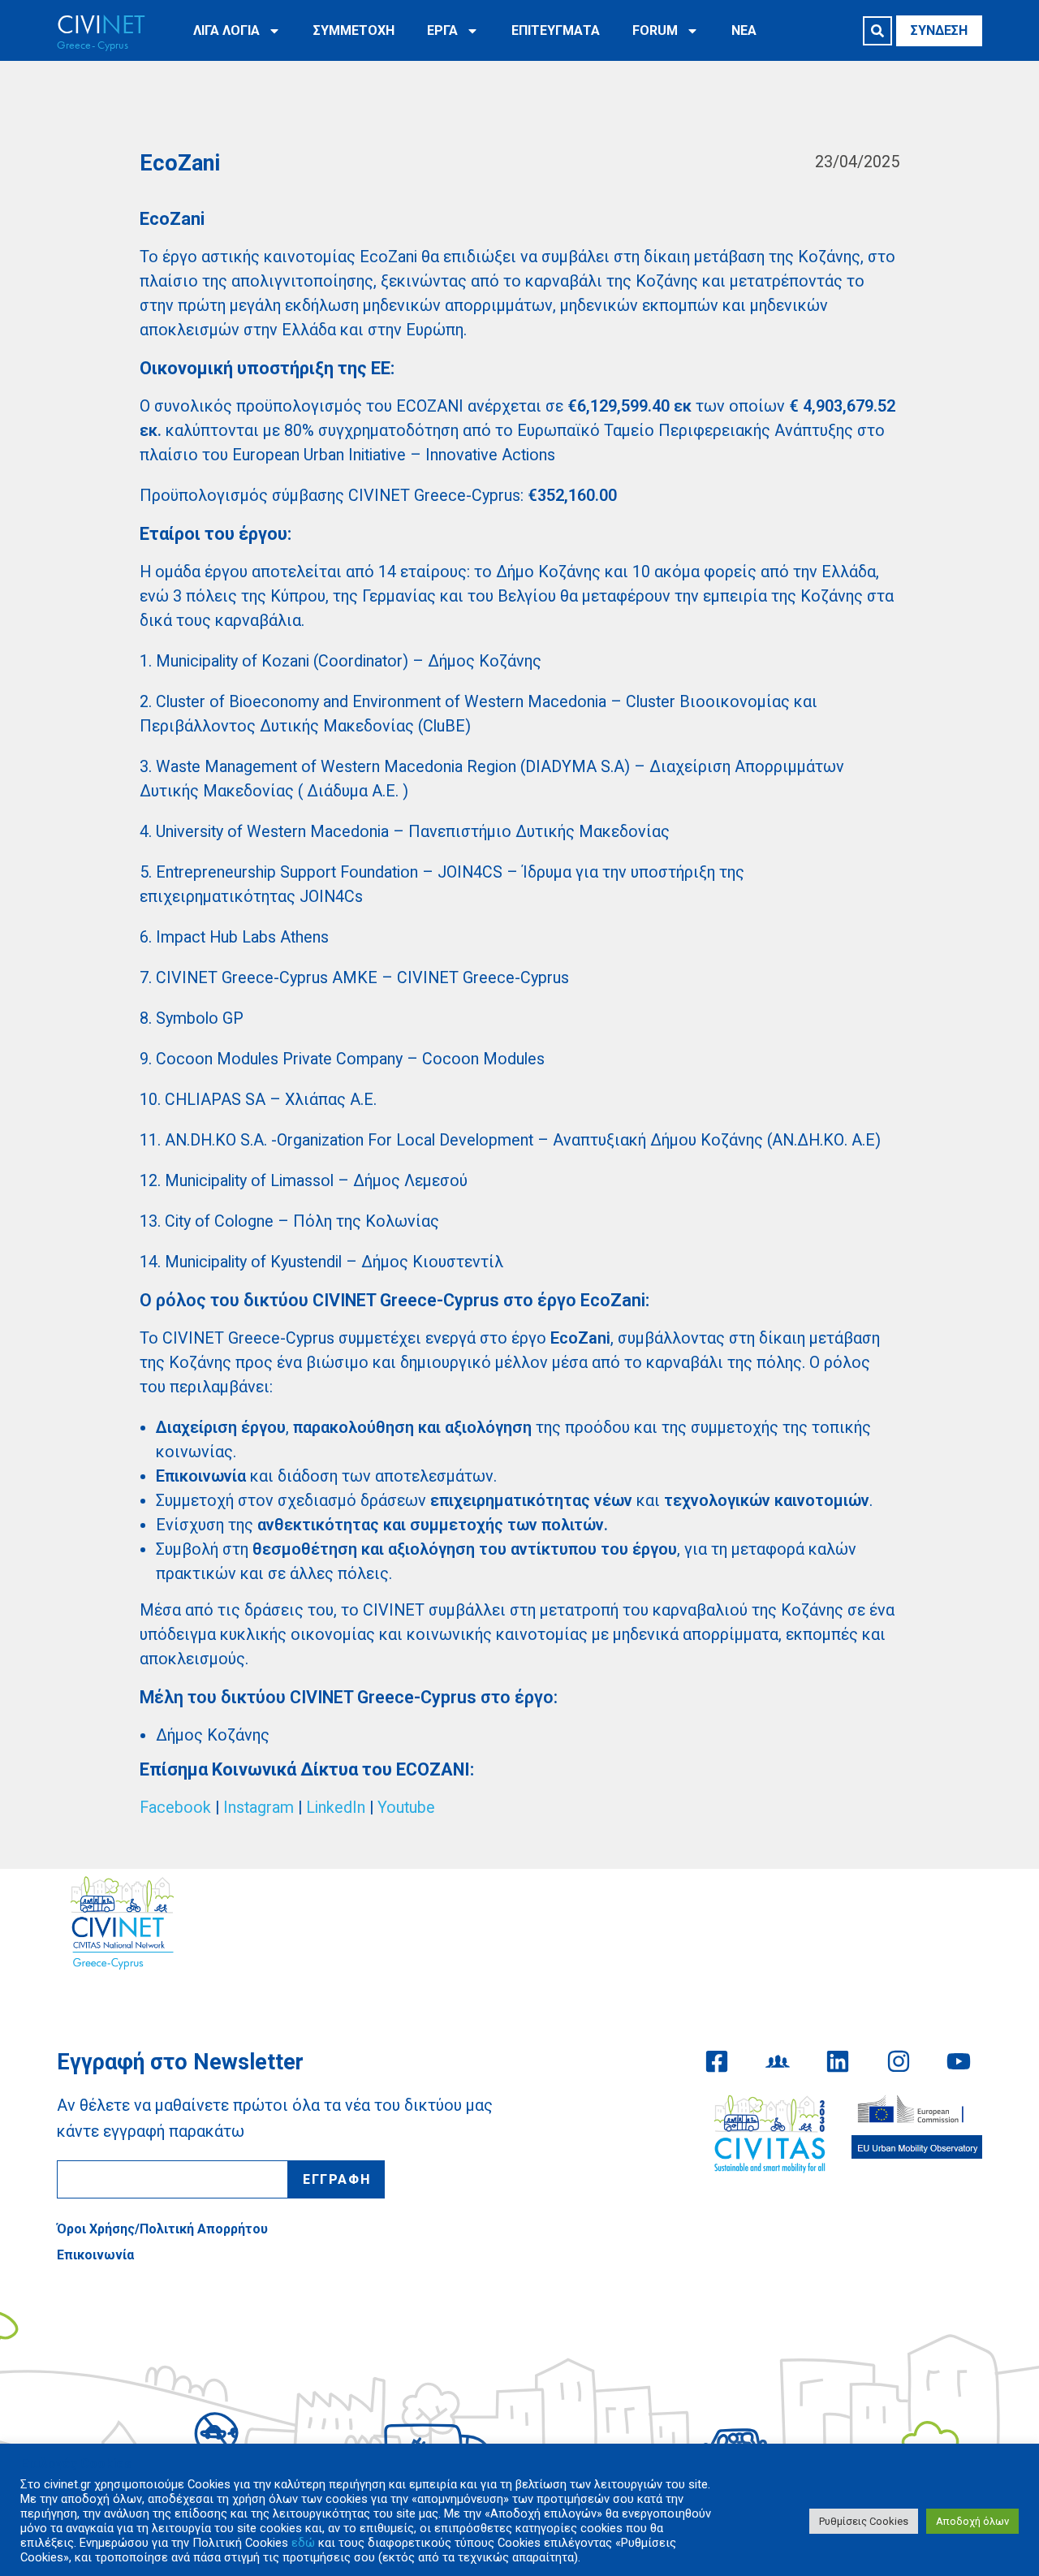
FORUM (655, 30)
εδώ (303, 2543)
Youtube (406, 1808)
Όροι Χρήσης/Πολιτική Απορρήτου (162, 2229)
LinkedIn (336, 1808)
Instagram (259, 1808)
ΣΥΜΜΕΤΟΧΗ (354, 30)
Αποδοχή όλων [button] (972, 2521)
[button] (877, 31)
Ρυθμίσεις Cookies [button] (864, 2521)
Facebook (175, 1808)
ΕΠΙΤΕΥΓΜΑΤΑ (556, 30)
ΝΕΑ (744, 30)
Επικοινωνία (95, 2255)
